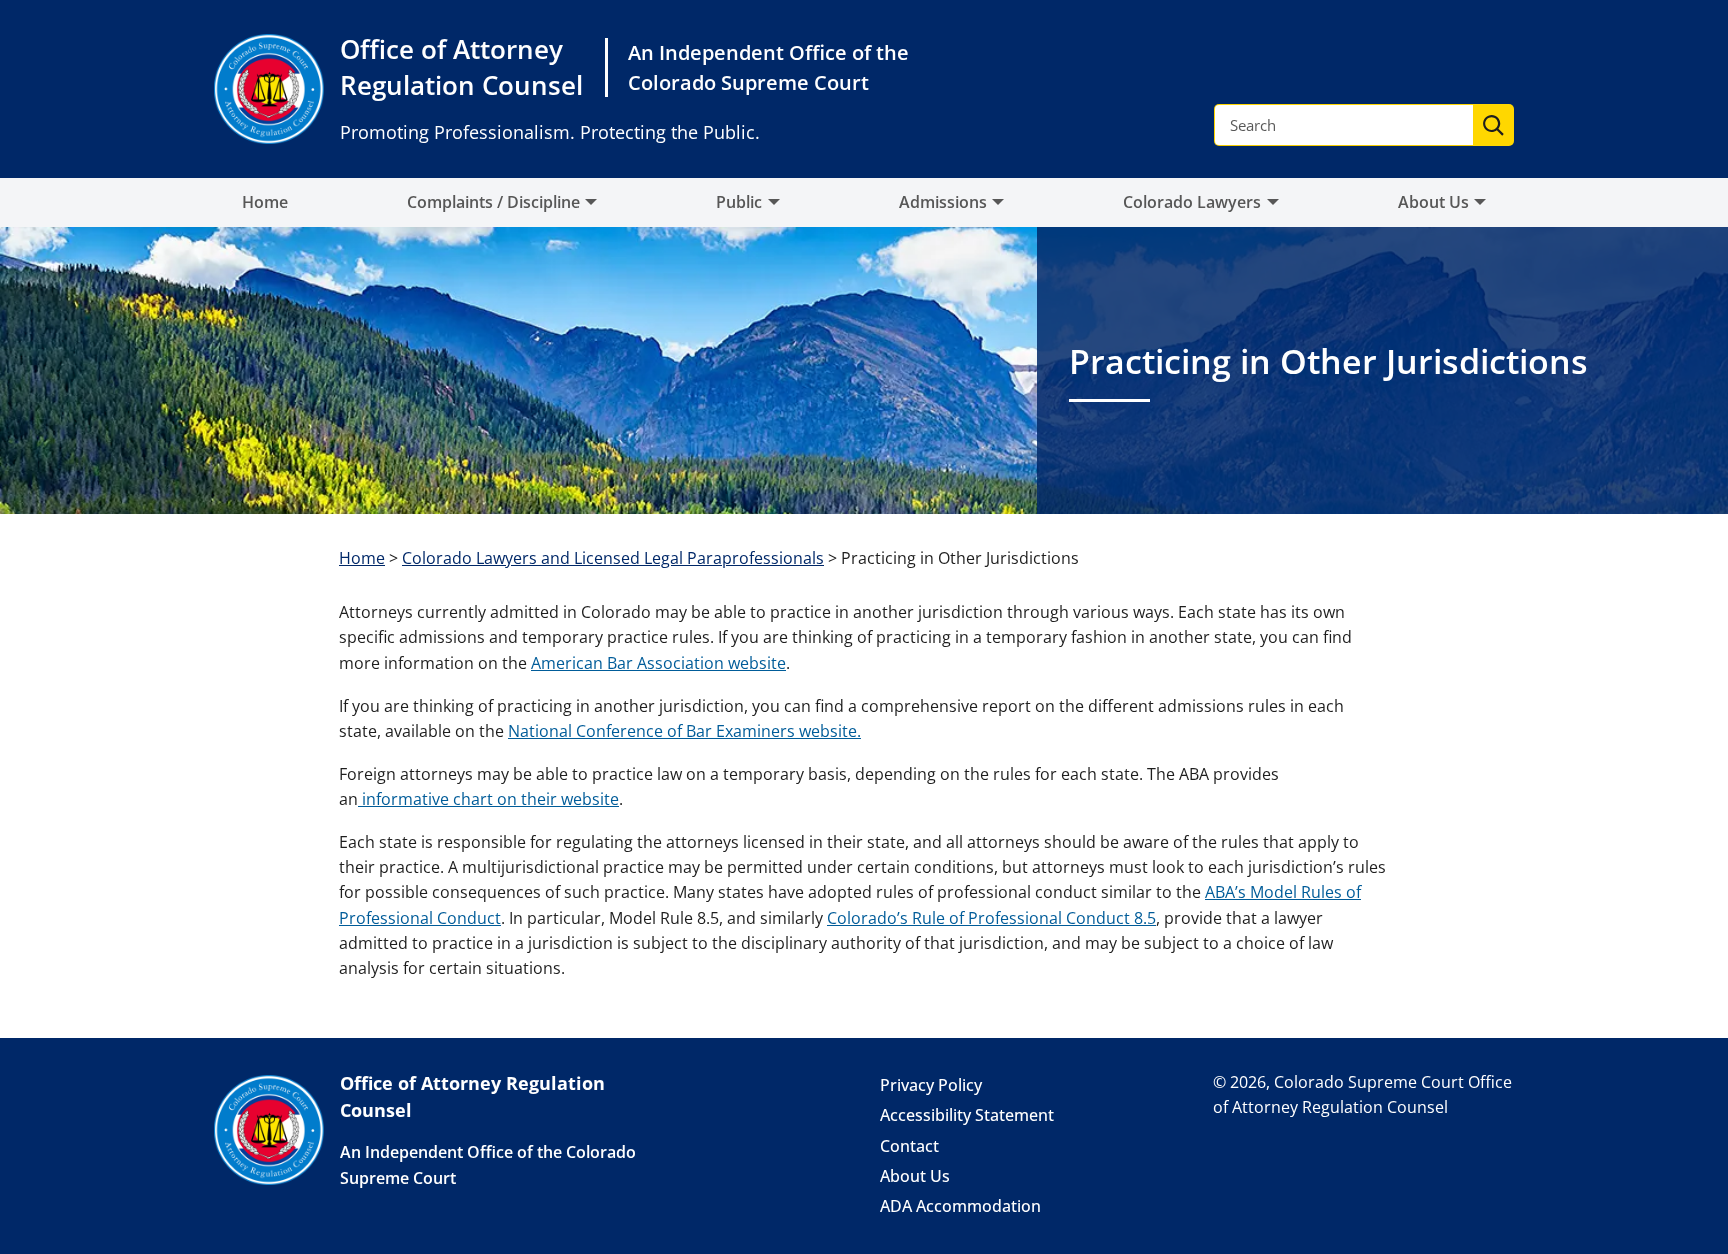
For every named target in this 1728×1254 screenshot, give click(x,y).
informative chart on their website (488, 799)
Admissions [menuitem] (943, 202)
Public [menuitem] (739, 202)
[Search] (1493, 125)
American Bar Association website (658, 663)
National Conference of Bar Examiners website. (684, 731)
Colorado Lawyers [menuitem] (1192, 202)
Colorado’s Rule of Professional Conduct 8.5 (991, 918)
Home (362, 558)
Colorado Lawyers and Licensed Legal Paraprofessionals (613, 558)
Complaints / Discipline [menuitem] (493, 202)
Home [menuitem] (265, 202)
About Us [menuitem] (1433, 202)
